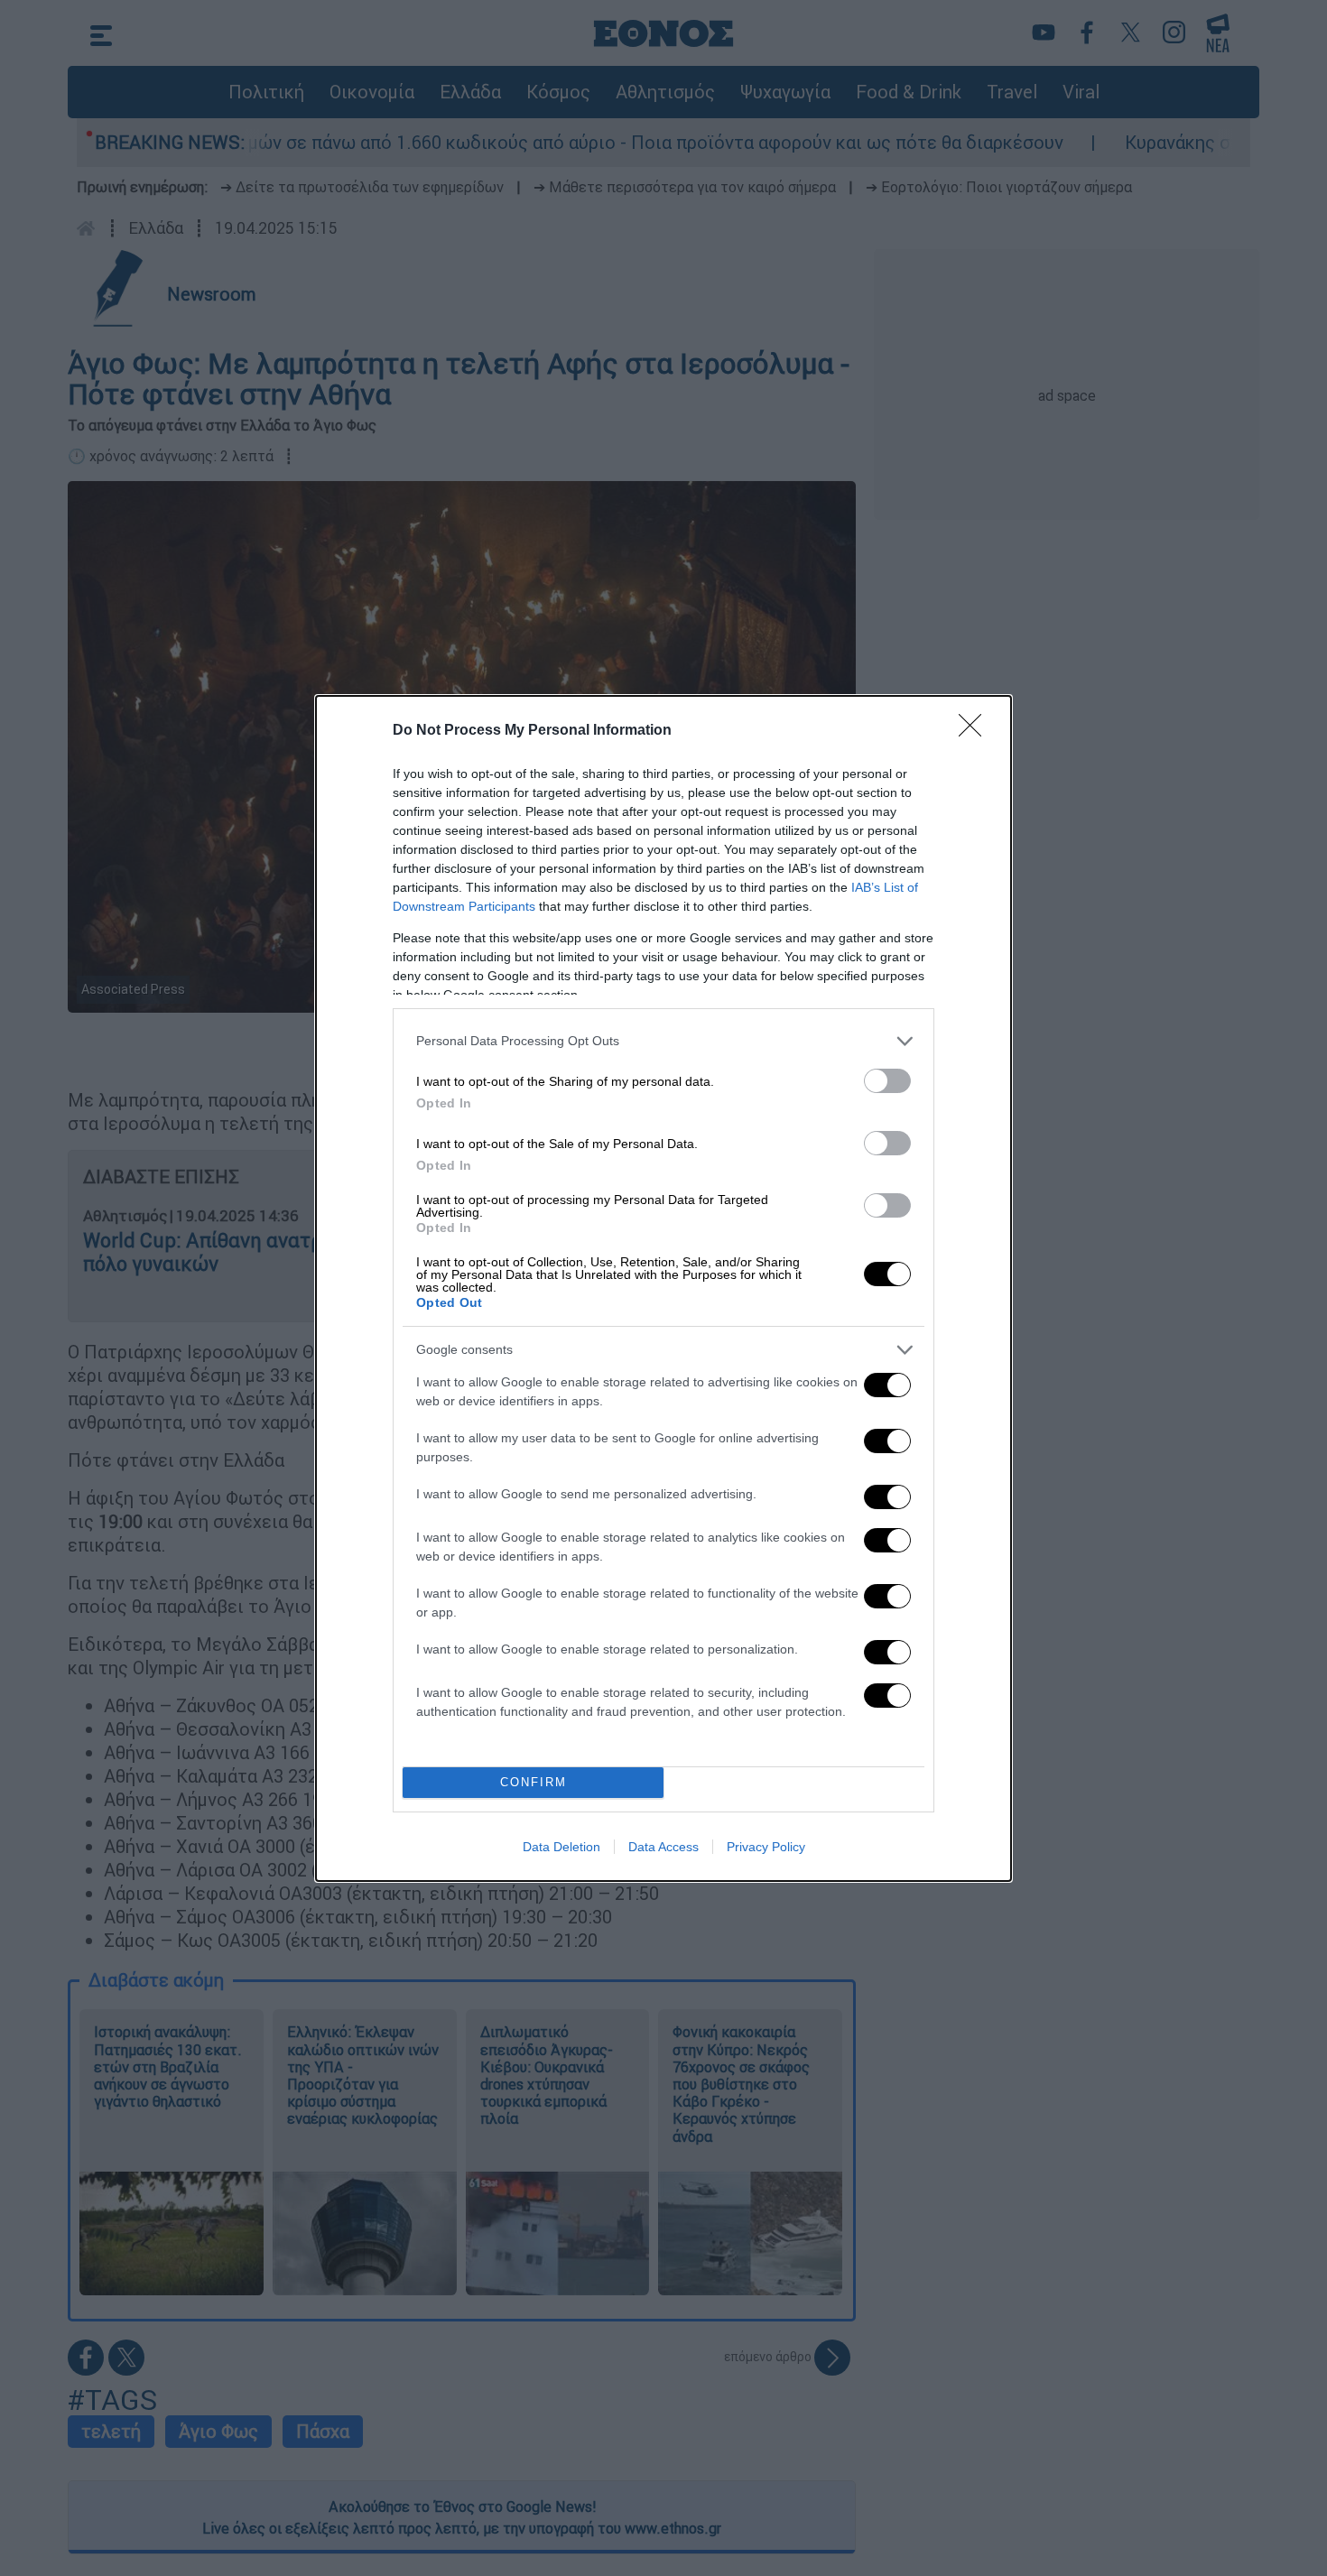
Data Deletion (561, 1847)
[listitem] (663, 1041)
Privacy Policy (766, 1847)
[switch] (887, 1081)
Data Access (663, 1847)
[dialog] (663, 1288)
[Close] (976, 731)
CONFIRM (534, 1782)
